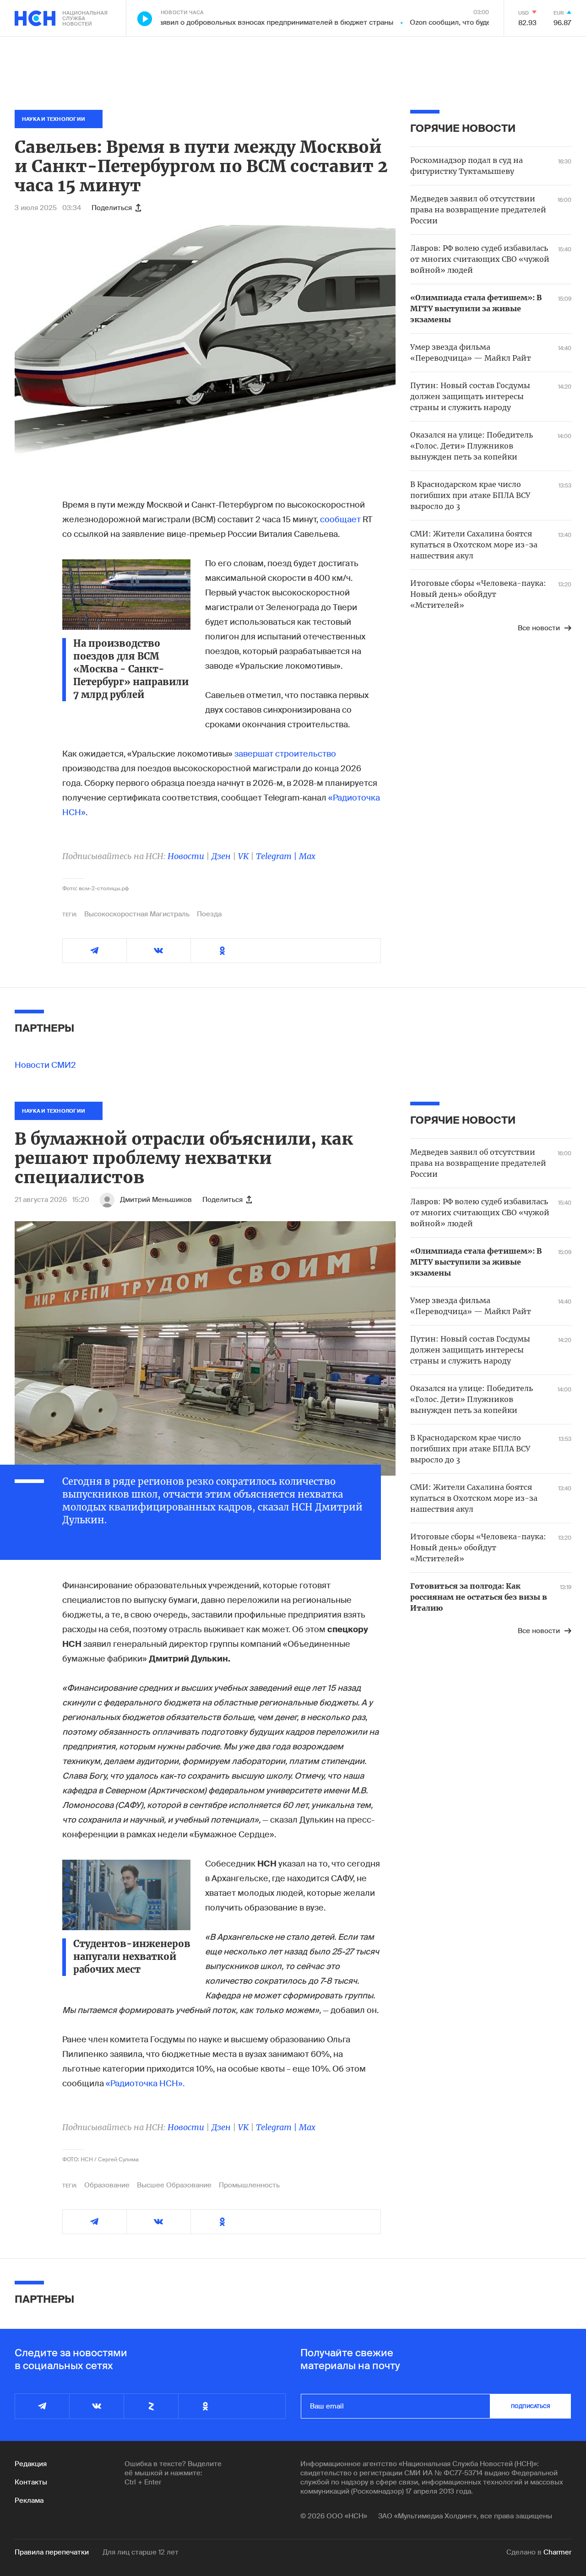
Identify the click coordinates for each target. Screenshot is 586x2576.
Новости (186, 856)
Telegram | (277, 856)
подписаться (531, 2406)
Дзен (221, 856)
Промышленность (249, 2185)
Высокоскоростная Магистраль (137, 914)
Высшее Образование (174, 2185)
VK (243, 856)
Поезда (209, 914)
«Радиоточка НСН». (145, 2084)
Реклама (29, 2500)
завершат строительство (285, 754)
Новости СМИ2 (45, 1065)
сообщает (340, 520)
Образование (107, 2185)
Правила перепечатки (52, 2552)
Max (307, 856)
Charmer (557, 2552)
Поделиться (112, 208)
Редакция (31, 2464)
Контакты (31, 2482)
